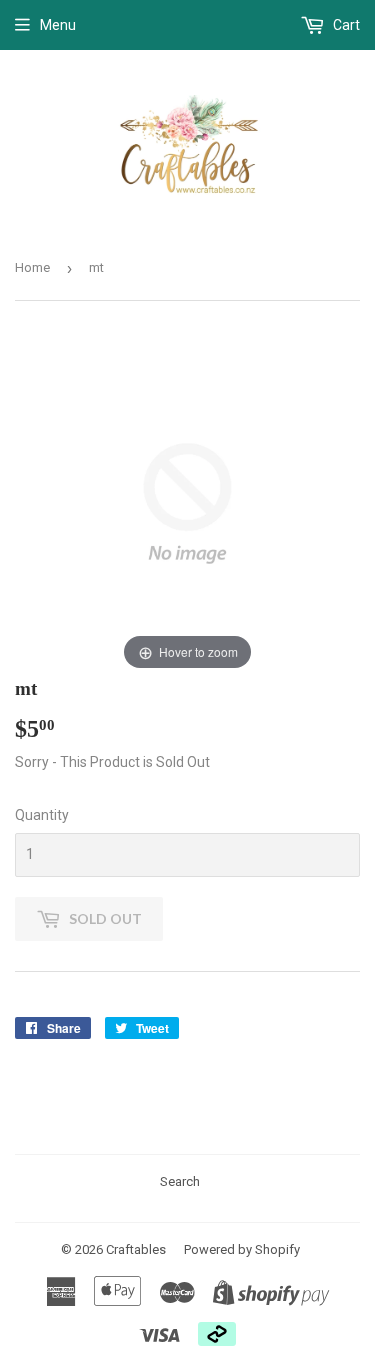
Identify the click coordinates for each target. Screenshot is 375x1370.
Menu (58, 25)
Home (32, 267)
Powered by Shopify (242, 1249)
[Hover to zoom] (187, 503)
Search (180, 1181)
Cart (345, 25)
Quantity (42, 815)
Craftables (136, 1249)
